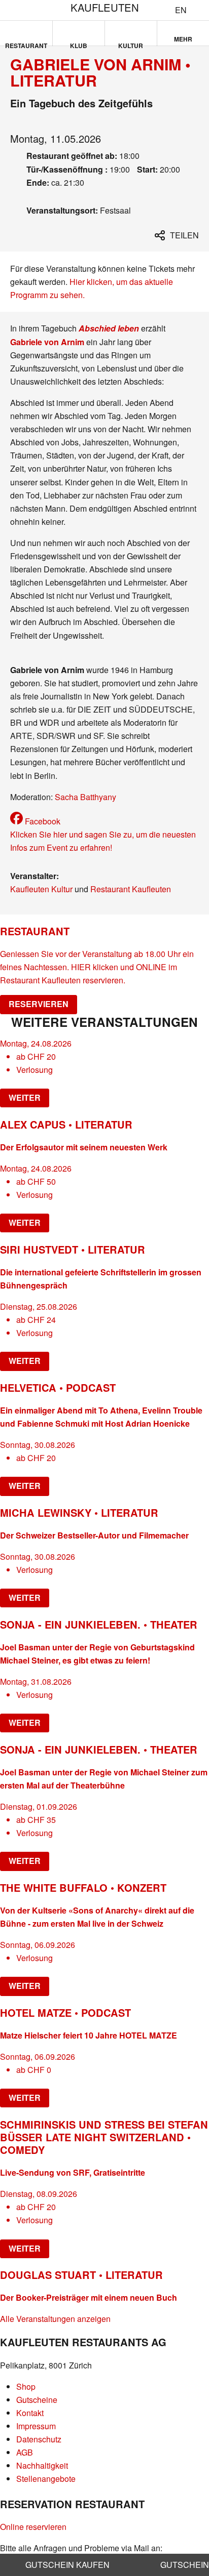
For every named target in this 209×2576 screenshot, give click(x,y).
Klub (79, 44)
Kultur (131, 44)
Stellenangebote (46, 2479)
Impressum (36, 2426)
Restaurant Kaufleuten (131, 889)
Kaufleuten (105, 7)
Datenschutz (39, 2439)
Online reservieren (33, 2527)
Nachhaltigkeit (42, 2465)
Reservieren (39, 1004)
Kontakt (30, 2413)
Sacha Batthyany (85, 797)
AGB (25, 2452)
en (181, 10)
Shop (26, 2386)
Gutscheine (37, 2400)
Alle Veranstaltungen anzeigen (55, 2319)
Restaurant (26, 44)
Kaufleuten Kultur (41, 889)
